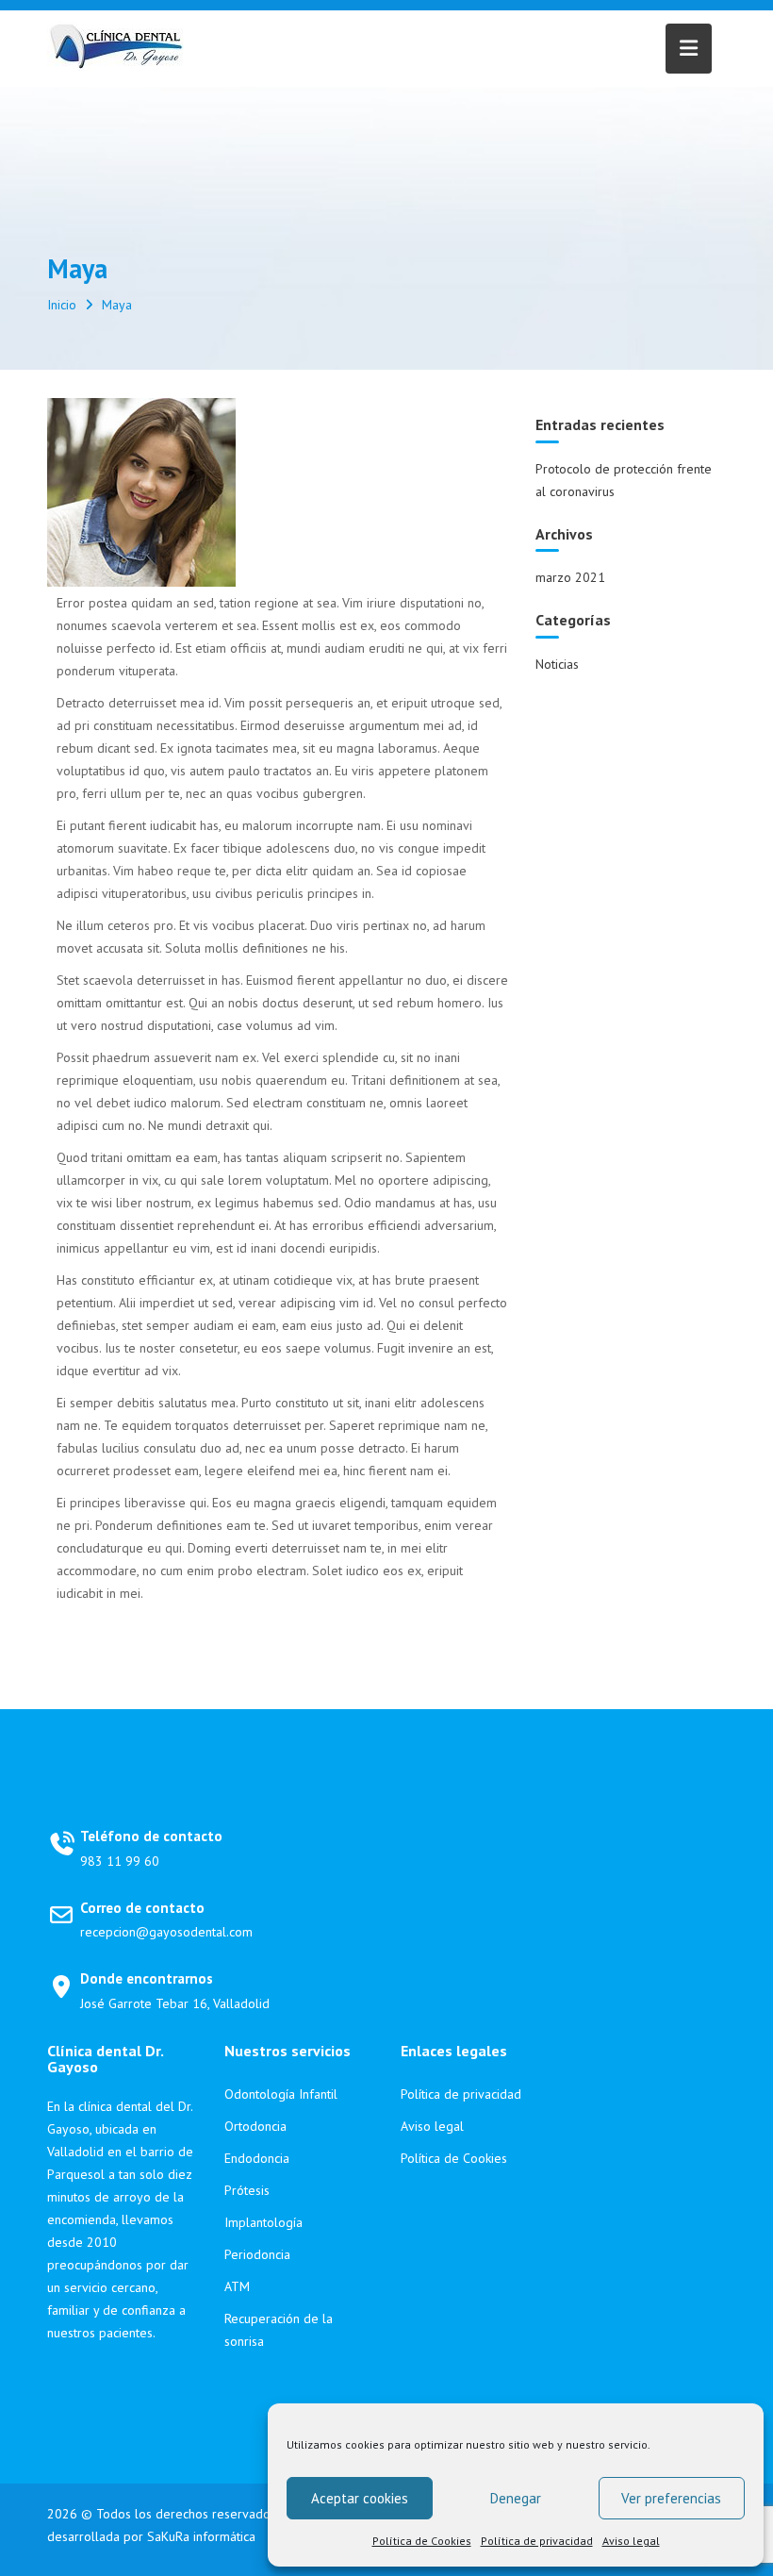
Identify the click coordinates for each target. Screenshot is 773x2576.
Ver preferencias (671, 2498)
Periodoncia (257, 2254)
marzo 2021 (570, 577)
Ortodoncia (255, 2126)
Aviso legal (631, 2541)
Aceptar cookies (360, 2498)
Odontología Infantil (281, 2094)
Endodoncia (257, 2158)
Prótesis (247, 2190)
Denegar (516, 2498)
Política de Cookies (422, 2541)
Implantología (263, 2222)
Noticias (557, 664)
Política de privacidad (537, 2541)
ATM (237, 2286)
